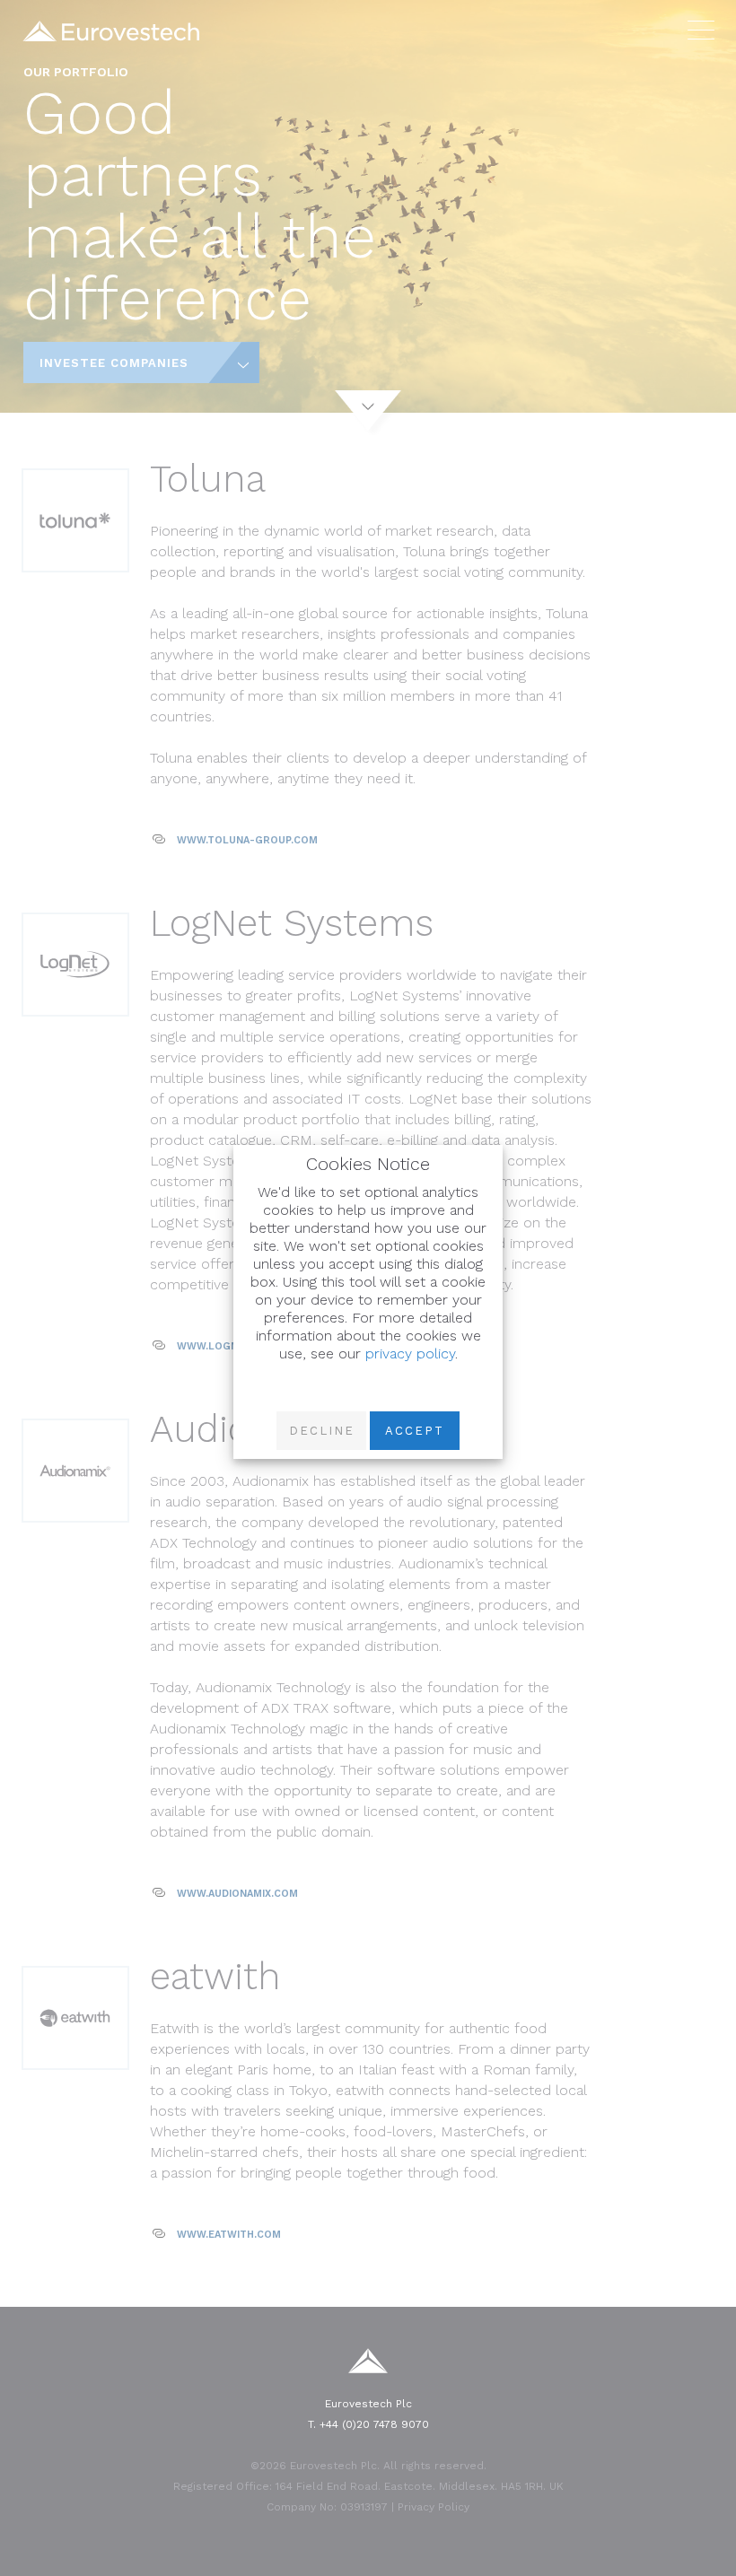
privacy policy (410, 1353)
